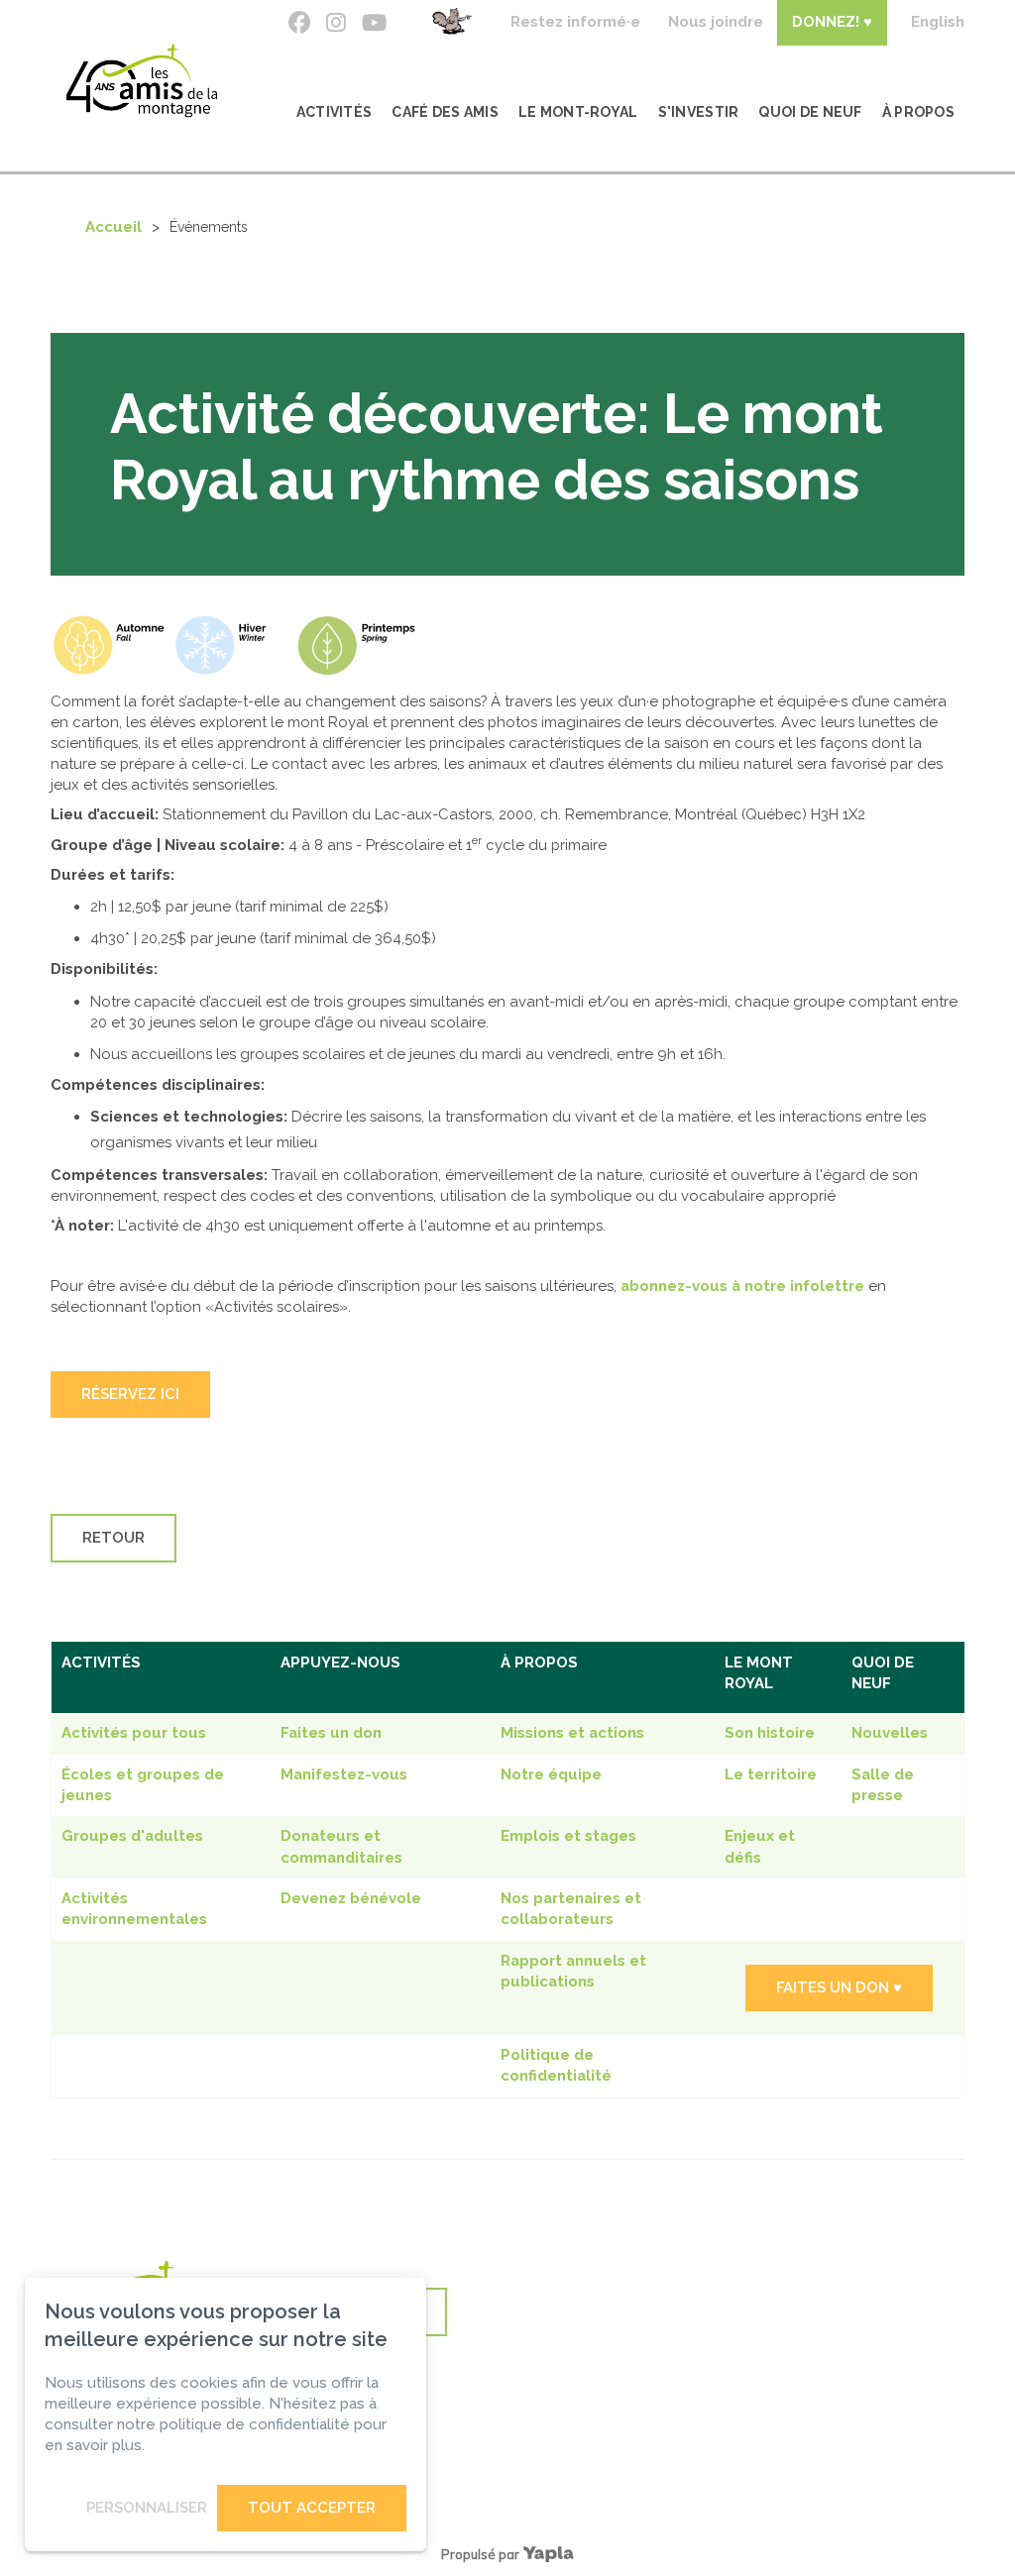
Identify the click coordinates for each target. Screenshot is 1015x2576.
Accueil (113, 227)
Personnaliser (147, 2508)
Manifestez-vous (344, 1774)
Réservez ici (130, 1394)
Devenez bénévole (351, 1898)
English (938, 22)
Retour (113, 1538)
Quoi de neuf (810, 112)
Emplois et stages (568, 1836)
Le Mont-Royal (578, 112)
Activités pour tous (134, 1733)
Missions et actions (572, 1733)
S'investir (699, 112)
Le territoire (771, 1774)
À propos (918, 112)
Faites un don (331, 1733)
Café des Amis (445, 112)
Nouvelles (890, 1733)
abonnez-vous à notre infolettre (742, 1286)
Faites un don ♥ (839, 1987)
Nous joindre (716, 22)
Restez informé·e (575, 22)
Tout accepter (312, 2508)
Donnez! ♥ (832, 22)
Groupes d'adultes (132, 1836)
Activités (335, 112)
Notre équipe (551, 1774)
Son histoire (770, 1733)
